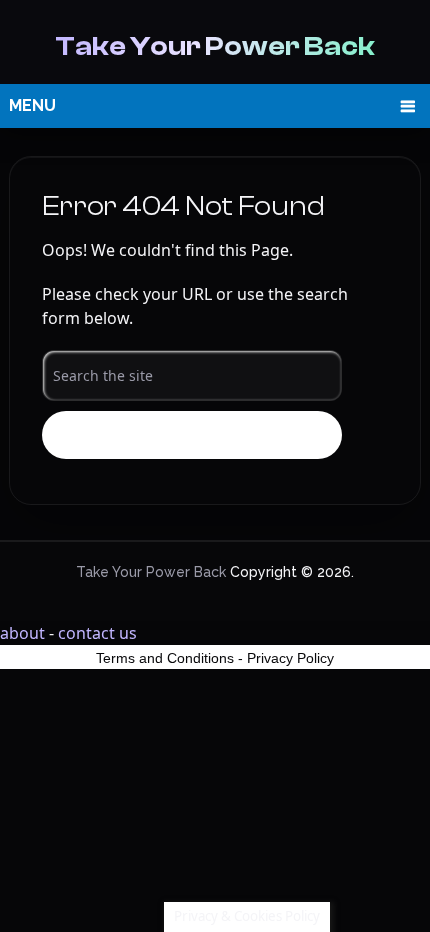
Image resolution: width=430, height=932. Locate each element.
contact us (97, 633)
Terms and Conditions (165, 658)
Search (191, 436)
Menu (32, 105)
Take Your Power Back (215, 46)
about (22, 633)
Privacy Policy (290, 658)
